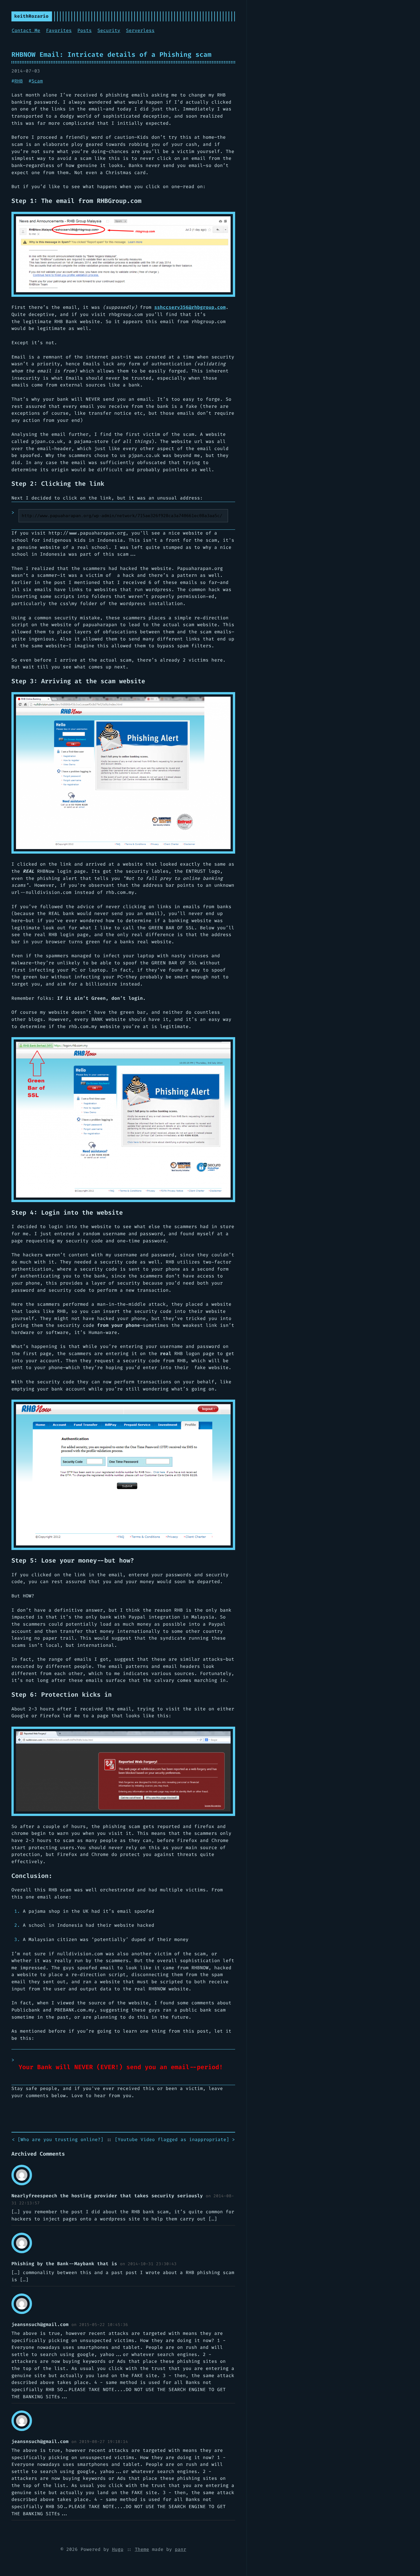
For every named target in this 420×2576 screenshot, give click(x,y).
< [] (58, 2139)
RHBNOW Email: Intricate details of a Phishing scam (111, 55)
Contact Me (26, 30)
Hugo (118, 2549)
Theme (142, 2549)
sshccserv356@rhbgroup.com (190, 307)
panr (181, 2549)
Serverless (140, 30)
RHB (19, 81)
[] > (175, 2139)
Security (109, 30)
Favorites (59, 30)
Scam (37, 81)
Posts (85, 30)
